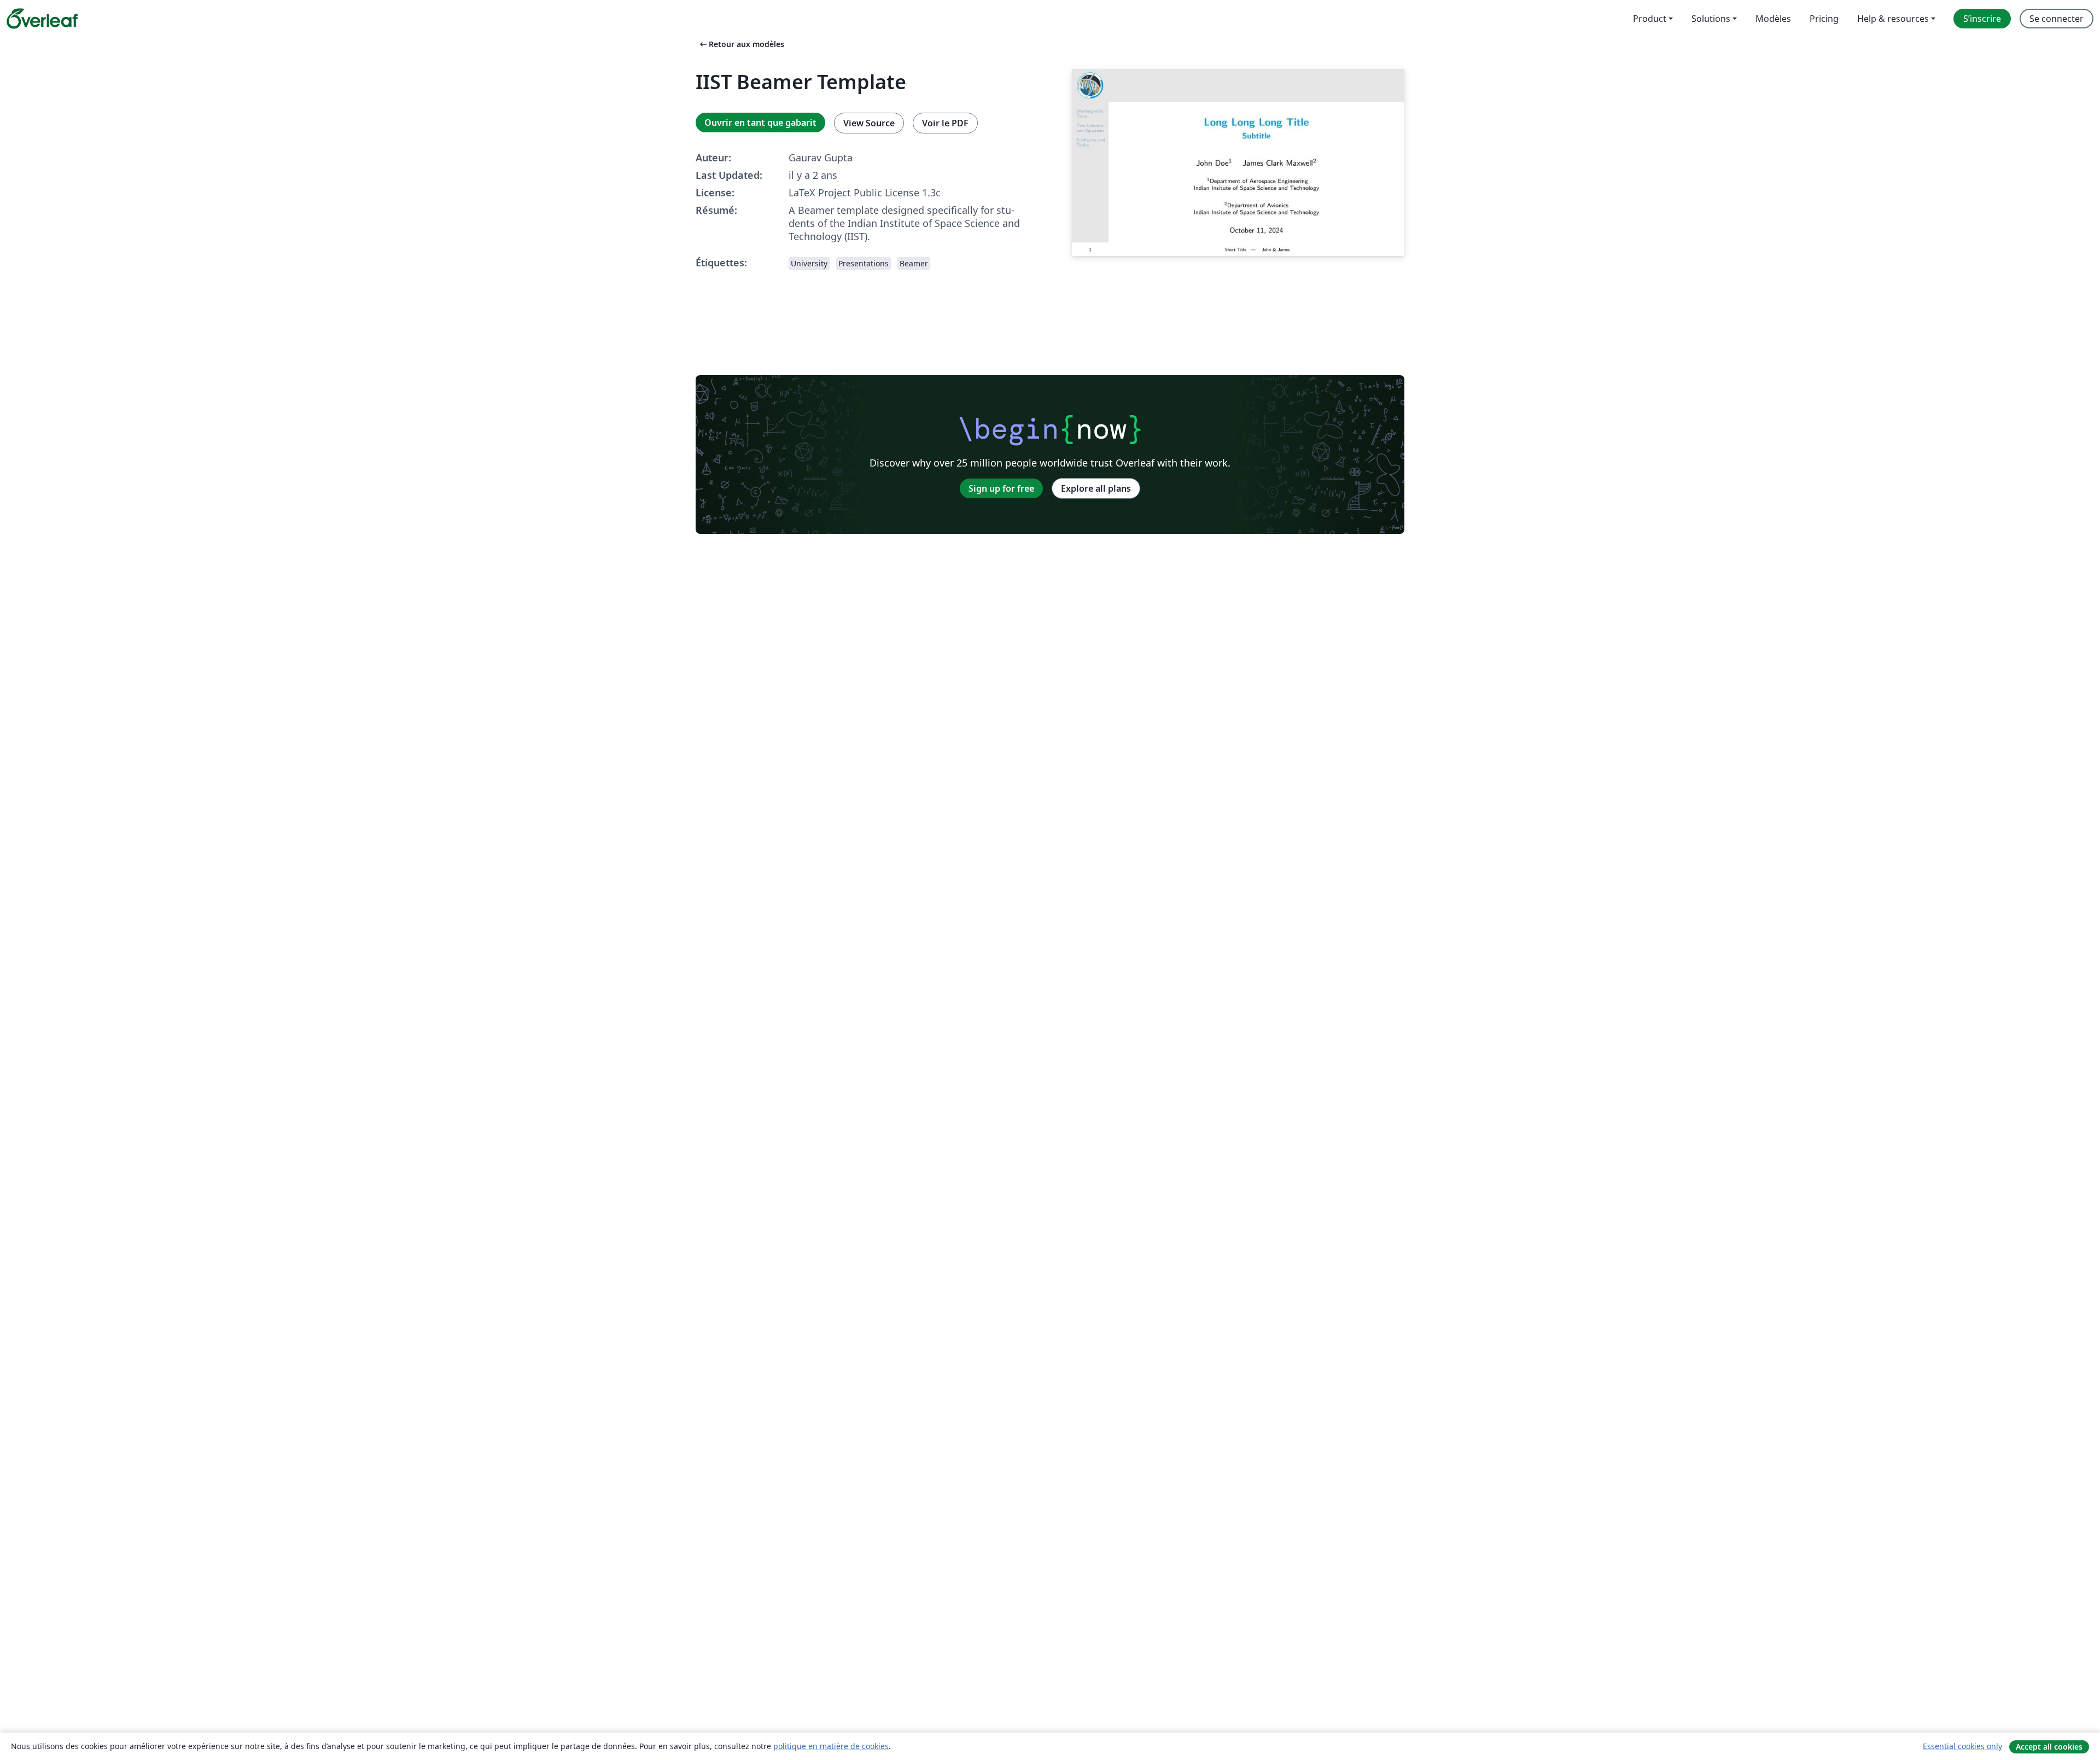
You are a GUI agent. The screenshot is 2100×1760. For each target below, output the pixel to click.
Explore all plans (1096, 488)
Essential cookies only (1962, 1746)
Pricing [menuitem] (1824, 19)
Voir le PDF (945, 123)
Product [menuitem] (1650, 19)
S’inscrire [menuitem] (1982, 19)
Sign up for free (1001, 488)
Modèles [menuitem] (1773, 19)
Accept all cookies (2049, 1747)
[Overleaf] (42, 19)
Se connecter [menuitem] (2057, 19)
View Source (869, 123)
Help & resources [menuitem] (1893, 19)
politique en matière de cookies (831, 1746)
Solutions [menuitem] (1711, 19)
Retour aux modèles (741, 44)
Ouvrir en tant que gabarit (760, 123)
